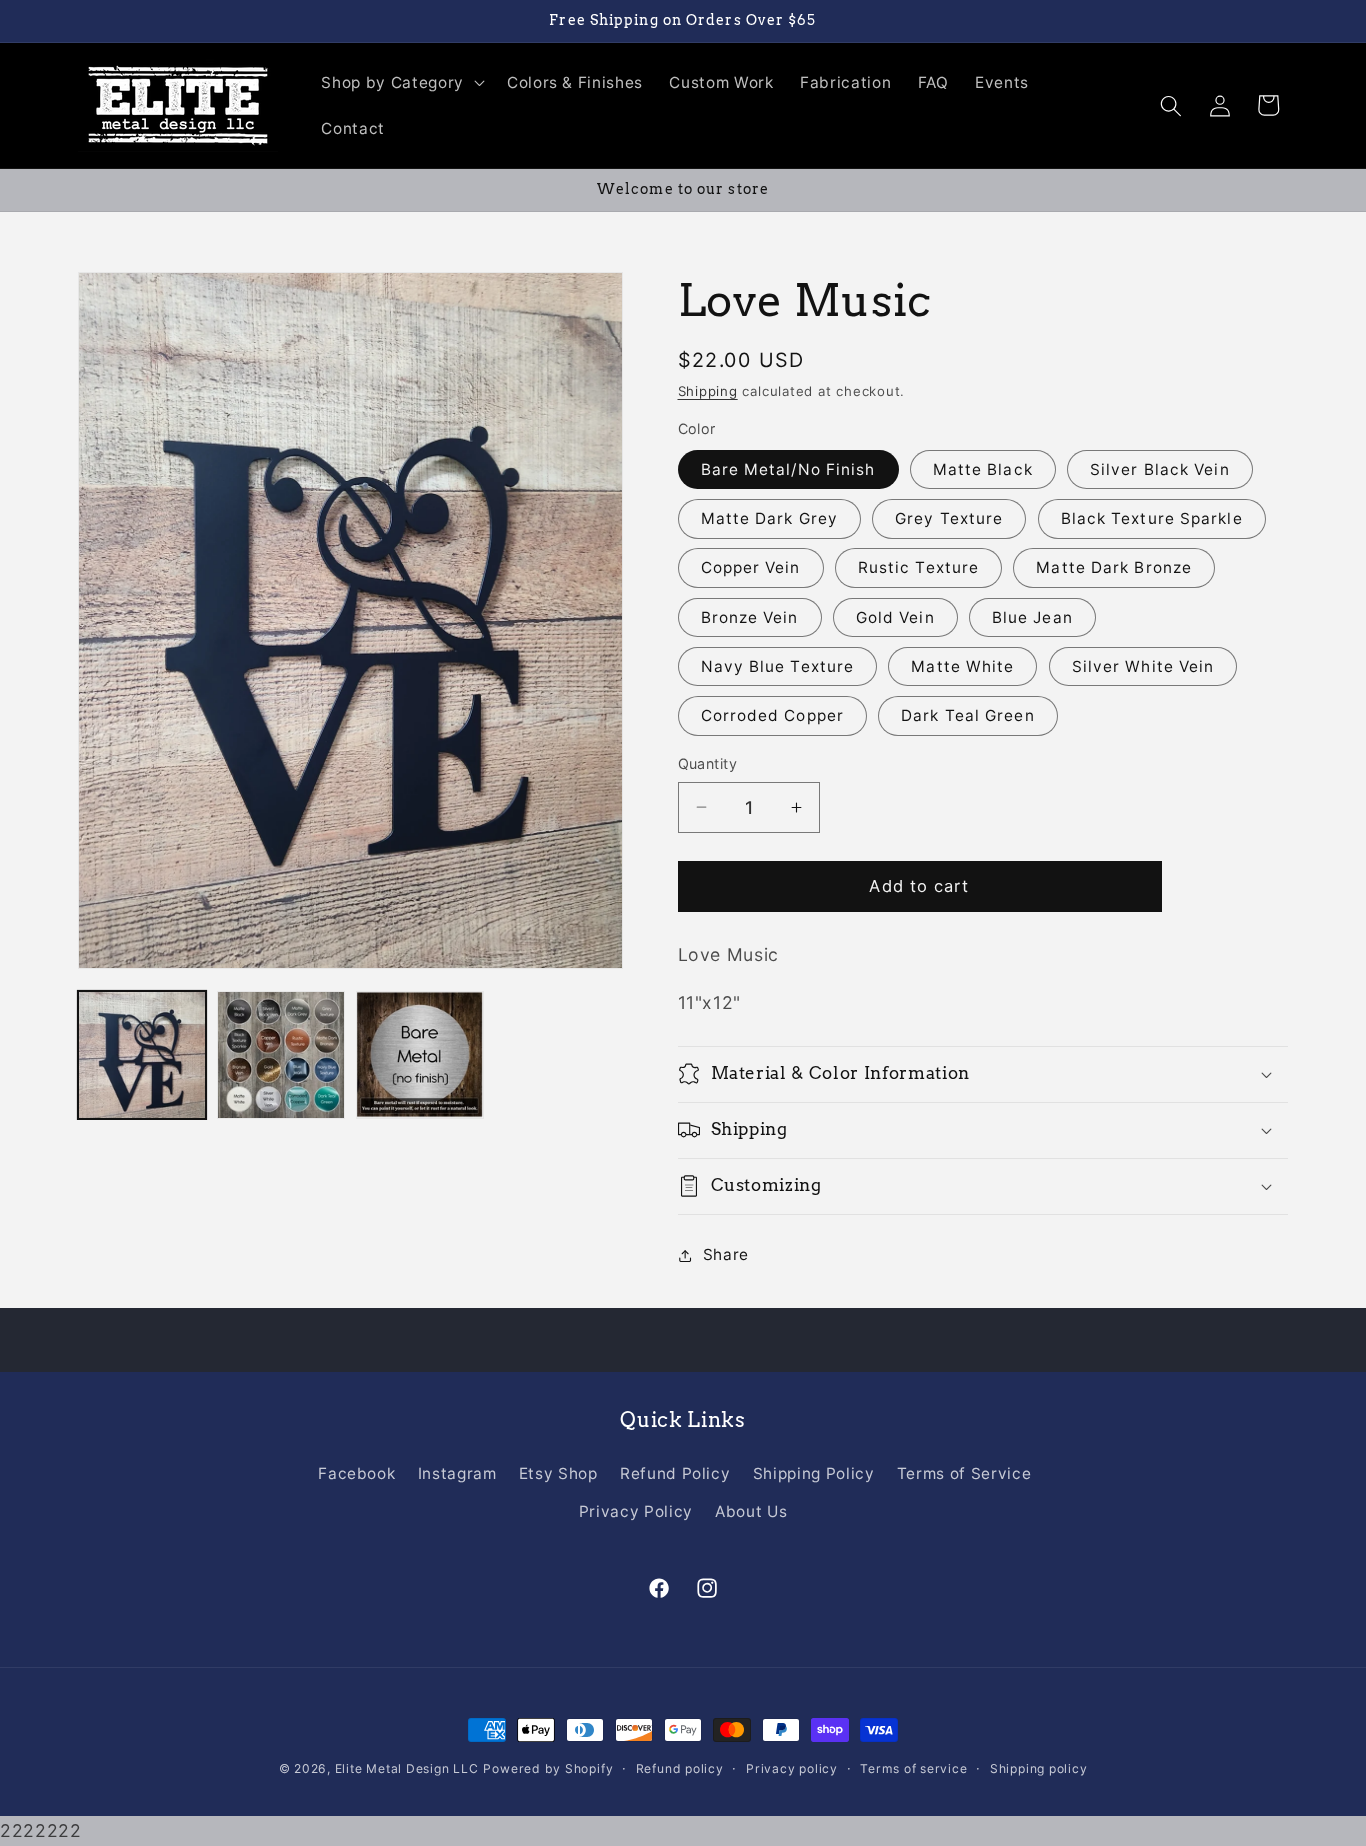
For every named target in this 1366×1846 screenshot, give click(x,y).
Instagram (457, 1473)
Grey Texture (949, 518)
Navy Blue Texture (778, 666)
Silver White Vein (1143, 666)
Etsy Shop (558, 1473)
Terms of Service (964, 1473)
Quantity (708, 763)
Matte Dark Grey (770, 518)
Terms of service (913, 1768)
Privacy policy (792, 1768)
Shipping (708, 391)
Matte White (962, 666)
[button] (400, 83)
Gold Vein (895, 617)
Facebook (356, 1473)
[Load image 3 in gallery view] (420, 1055)
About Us (751, 1511)
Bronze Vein (750, 617)
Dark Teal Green (968, 715)
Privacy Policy (636, 1511)
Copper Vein (751, 567)
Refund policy (680, 1768)
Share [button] (726, 1254)
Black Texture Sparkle (1152, 518)
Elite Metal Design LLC (407, 1768)
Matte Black (983, 469)
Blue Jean (1032, 617)
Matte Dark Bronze (1114, 567)
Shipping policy (1039, 1768)
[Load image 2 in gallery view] (281, 1055)
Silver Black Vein (1160, 469)
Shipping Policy (814, 1473)
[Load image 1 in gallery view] (142, 1055)
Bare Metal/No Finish (788, 469)
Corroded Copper (773, 715)
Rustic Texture (918, 567)
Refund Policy (675, 1473)
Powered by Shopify (548, 1768)
